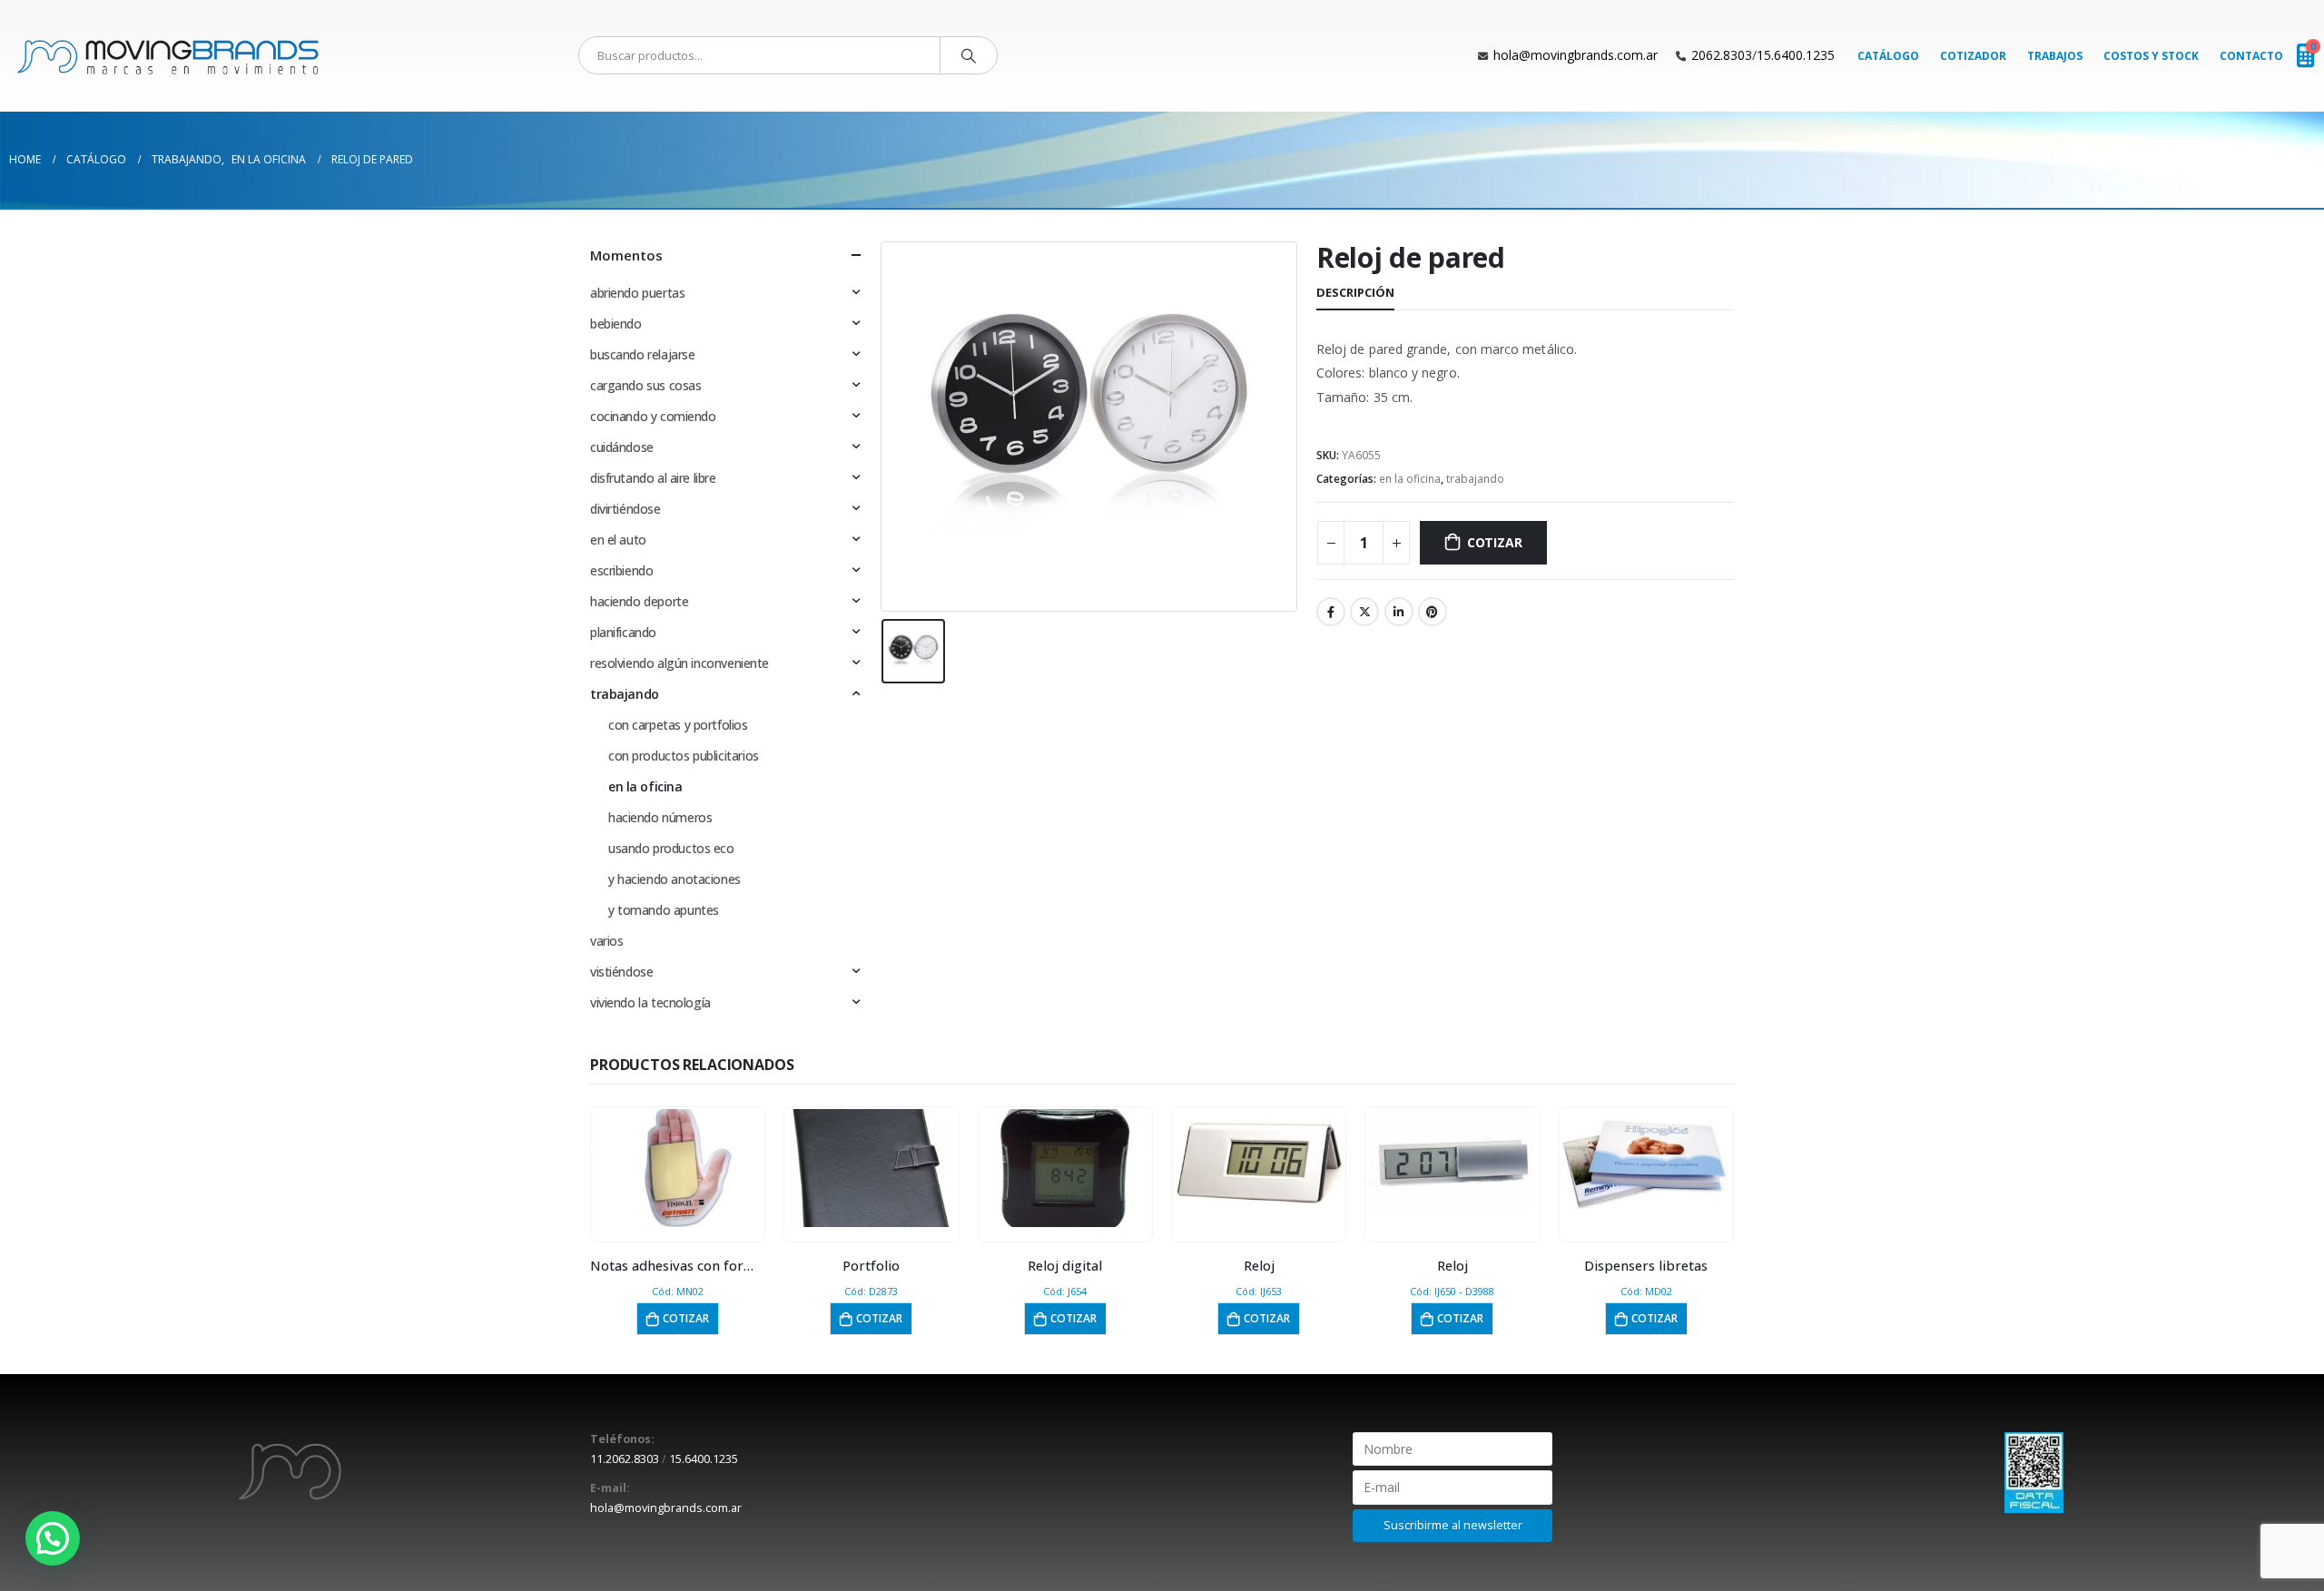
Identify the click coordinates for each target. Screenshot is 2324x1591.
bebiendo (616, 324)
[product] (678, 1168)
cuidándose (622, 447)
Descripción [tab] (1355, 292)
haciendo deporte (639, 601)
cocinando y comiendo (653, 416)
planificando (623, 632)
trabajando (1475, 479)
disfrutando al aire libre (653, 478)
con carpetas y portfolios (678, 725)
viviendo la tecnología (650, 1002)
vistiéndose (621, 972)
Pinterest (1433, 612)
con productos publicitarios (684, 756)
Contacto (2251, 56)
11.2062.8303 (625, 1459)
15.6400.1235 (1796, 55)
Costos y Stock (2151, 56)
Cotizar (1495, 542)
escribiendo (621, 570)
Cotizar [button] (686, 1318)
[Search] (969, 55)
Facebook (1331, 612)
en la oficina (1410, 479)
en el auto (618, 540)
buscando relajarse (642, 354)
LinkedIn (1399, 612)
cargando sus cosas (645, 385)
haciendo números (660, 817)
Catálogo (1888, 56)
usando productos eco (671, 848)
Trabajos (2055, 56)
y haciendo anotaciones (675, 879)
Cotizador (1973, 56)
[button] (53, 1538)
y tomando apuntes (664, 910)
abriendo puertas (637, 293)
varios (606, 941)
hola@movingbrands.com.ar (1576, 55)
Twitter (1364, 612)
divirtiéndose (625, 509)
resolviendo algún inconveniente (679, 663)
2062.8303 (1722, 55)
